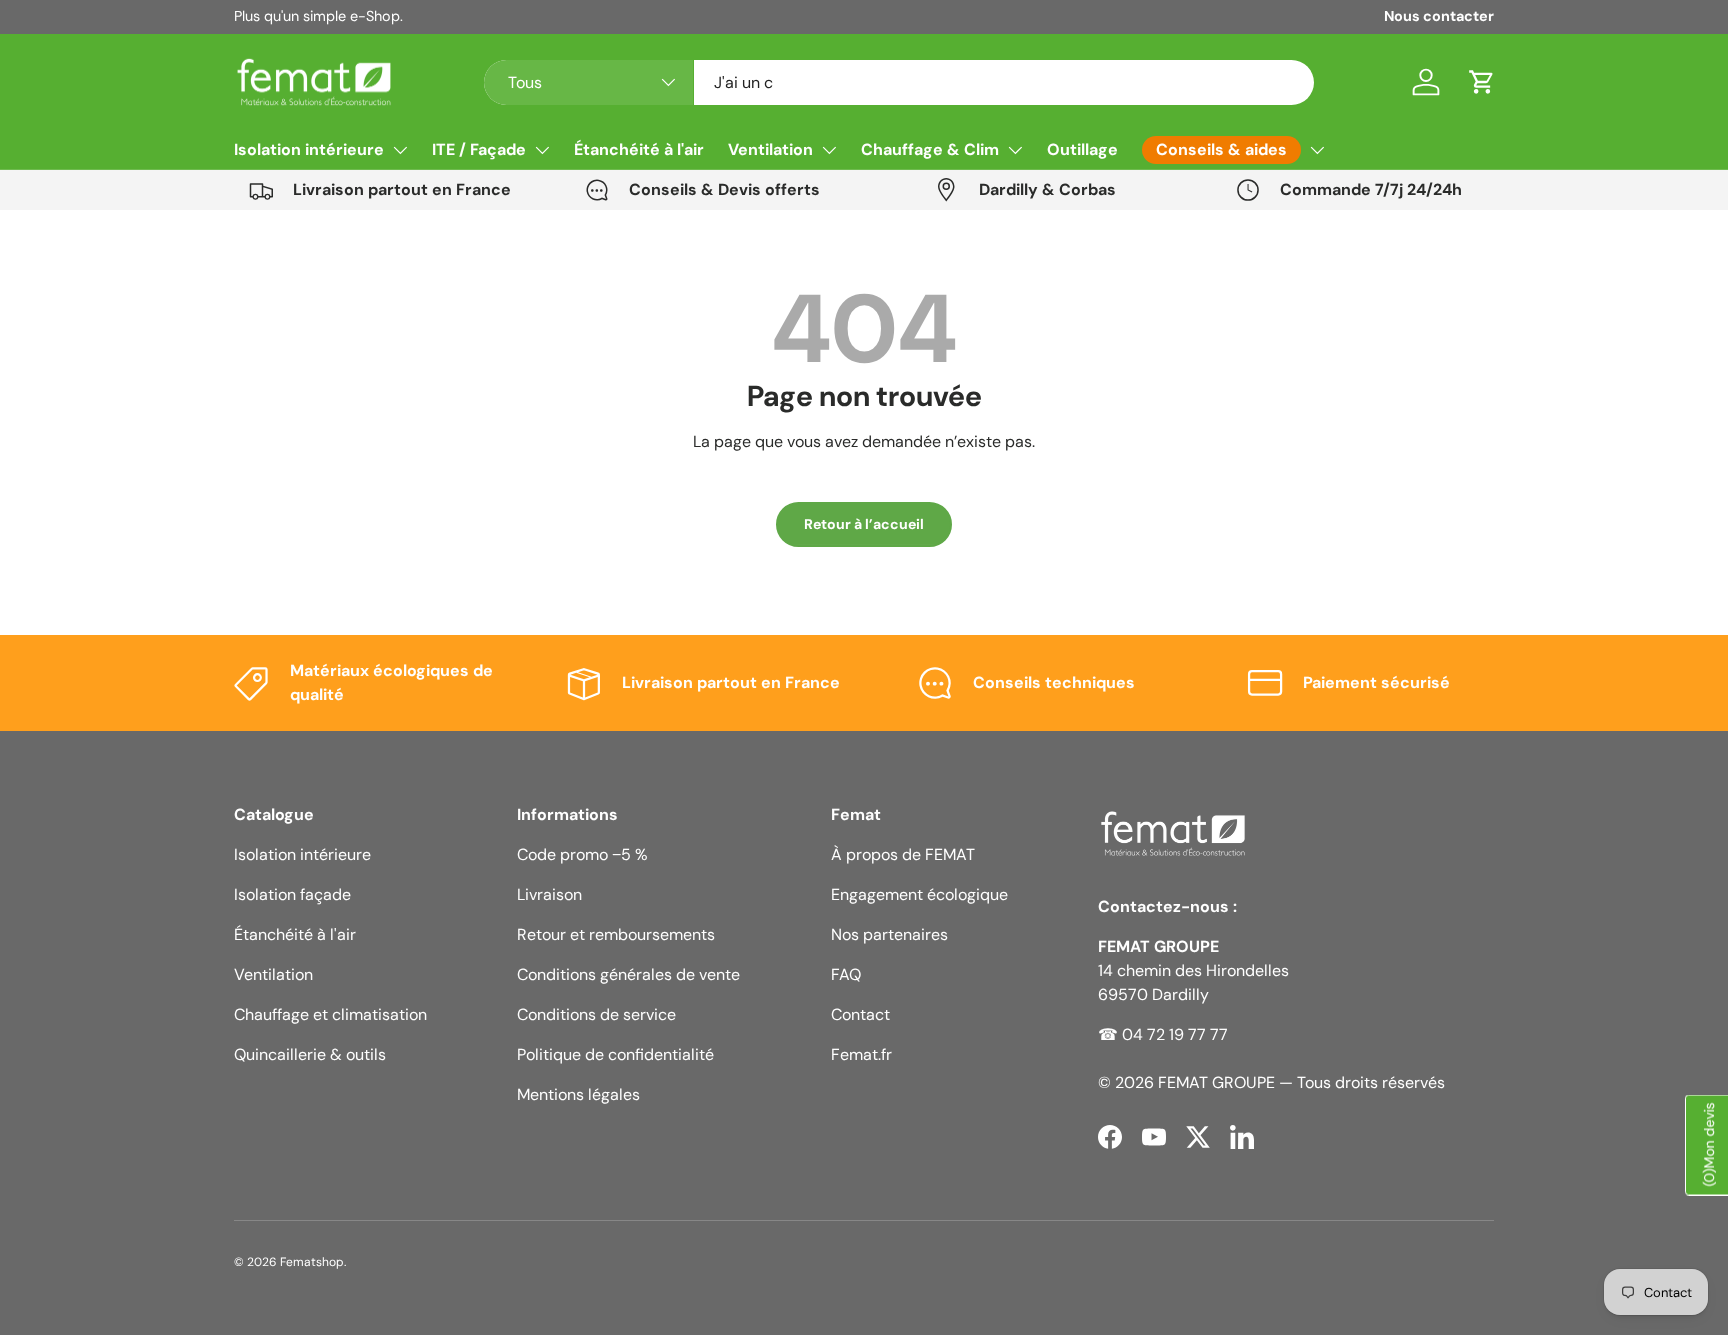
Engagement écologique (919, 894)
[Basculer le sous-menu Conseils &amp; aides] (1317, 150)
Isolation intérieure (309, 149)
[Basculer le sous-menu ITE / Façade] (542, 150)
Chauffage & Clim (930, 149)
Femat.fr (861, 1054)
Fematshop (312, 1262)
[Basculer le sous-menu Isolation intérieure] (400, 150)
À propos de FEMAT (903, 854)
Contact (860, 1014)
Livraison (549, 894)
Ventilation (770, 149)
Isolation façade (292, 894)
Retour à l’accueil (864, 524)
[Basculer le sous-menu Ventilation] (829, 150)
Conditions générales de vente (628, 974)
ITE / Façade (479, 149)
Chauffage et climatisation (330, 1014)
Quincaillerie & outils (310, 1054)
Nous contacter (1439, 16)
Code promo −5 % (582, 854)
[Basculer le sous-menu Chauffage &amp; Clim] (1015, 150)
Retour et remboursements (616, 934)
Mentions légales (578, 1094)
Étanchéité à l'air (639, 149)
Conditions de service (596, 1014)
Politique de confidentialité (615, 1054)
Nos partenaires (889, 934)
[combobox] (899, 82)
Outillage (1082, 149)
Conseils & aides (1221, 149)
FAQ (846, 974)
